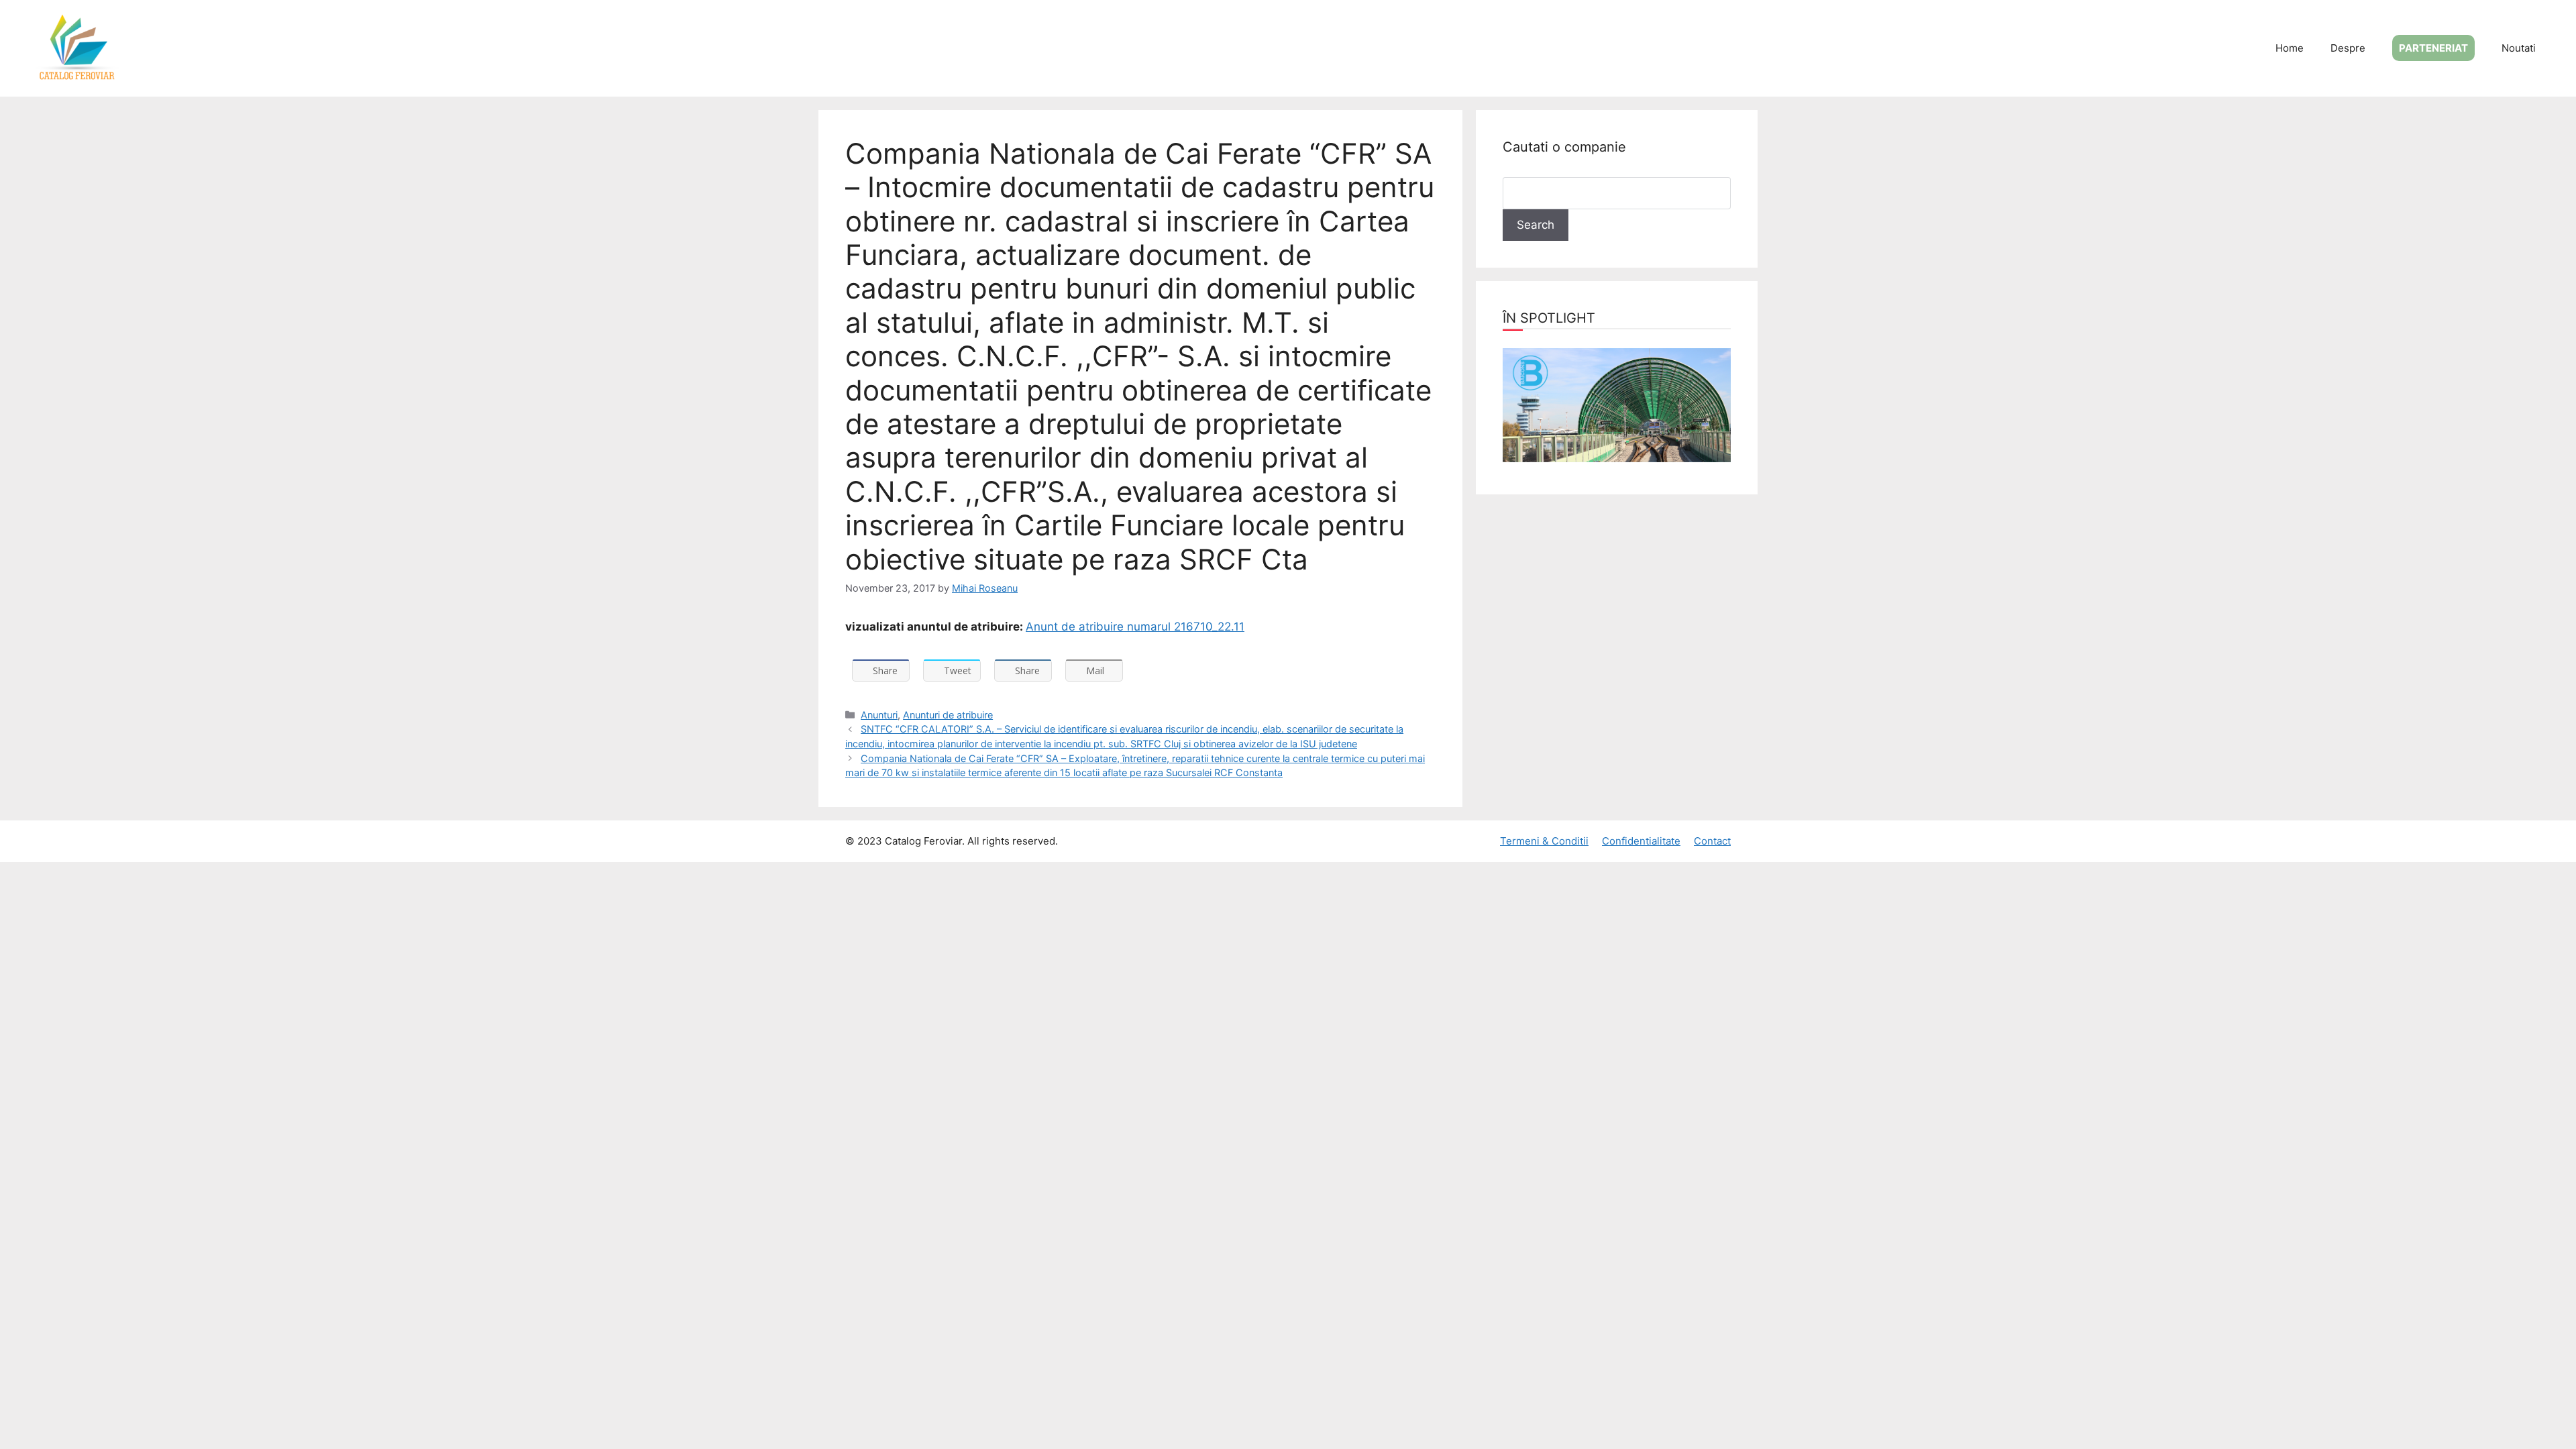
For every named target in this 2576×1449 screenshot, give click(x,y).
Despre (2348, 48)
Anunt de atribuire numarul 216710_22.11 (1135, 627)
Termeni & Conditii (1544, 841)
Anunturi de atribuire (948, 715)
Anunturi (879, 715)
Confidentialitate (1641, 841)
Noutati (2519, 48)
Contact (1712, 841)
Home (2290, 48)
